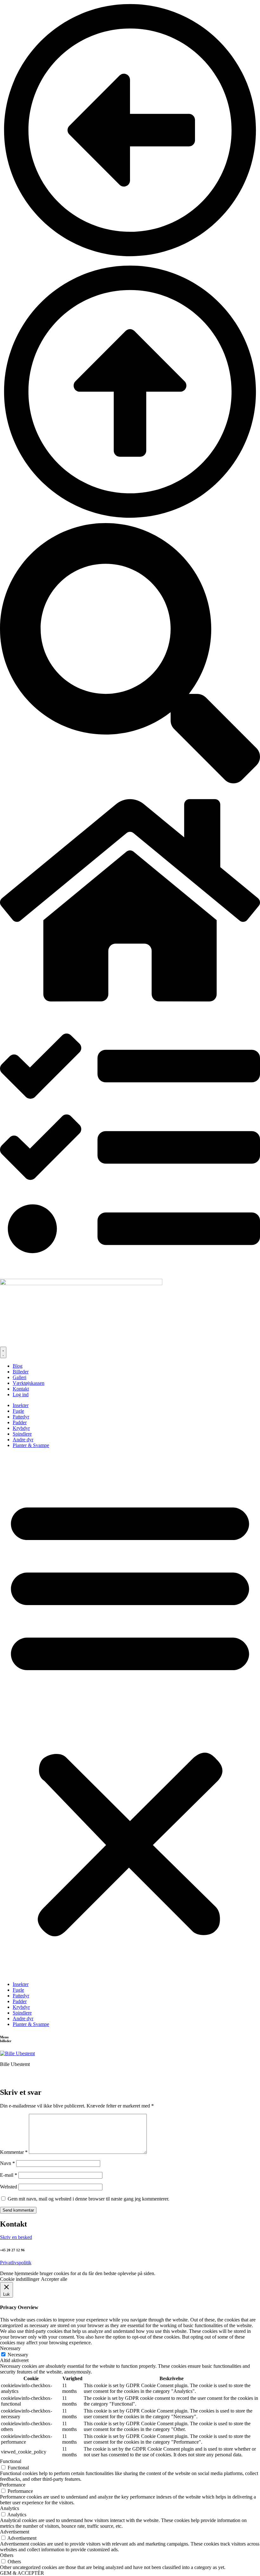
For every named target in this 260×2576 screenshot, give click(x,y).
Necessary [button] (10, 2348)
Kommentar (14, 2152)
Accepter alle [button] (54, 2279)
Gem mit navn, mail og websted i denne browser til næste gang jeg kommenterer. (88, 2199)
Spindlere (22, 1434)
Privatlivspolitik (16, 2263)
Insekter (21, 1405)
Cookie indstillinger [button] (20, 2279)
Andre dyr (23, 1440)
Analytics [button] (10, 2508)
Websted (9, 2187)
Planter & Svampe (31, 1445)
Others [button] (7, 2555)
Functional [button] (11, 2461)
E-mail (9, 2175)
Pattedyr (21, 1417)
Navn (7, 2163)
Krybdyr (21, 1428)
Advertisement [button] (15, 2532)
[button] (130, 1715)
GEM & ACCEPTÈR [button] (22, 2573)
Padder (20, 1422)
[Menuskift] (3, 1352)
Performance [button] (13, 2485)
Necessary (18, 2355)
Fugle (18, 1411)
